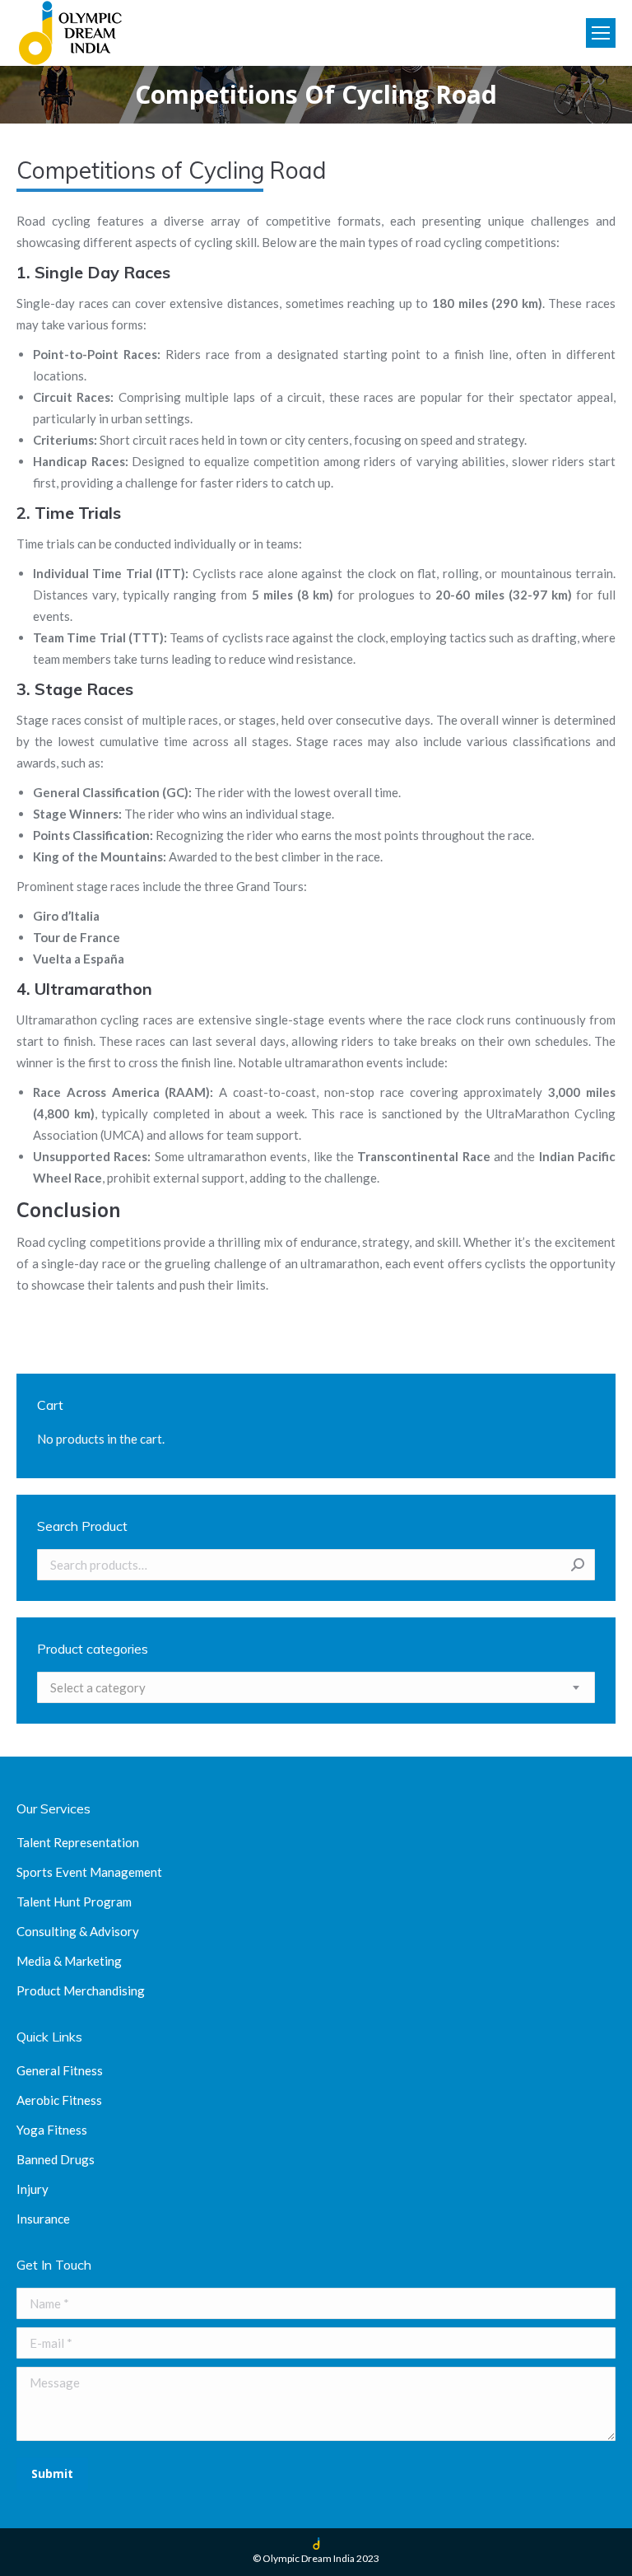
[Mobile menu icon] (601, 33)
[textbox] (98, 1687)
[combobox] (316, 1687)
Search (578, 1565)
